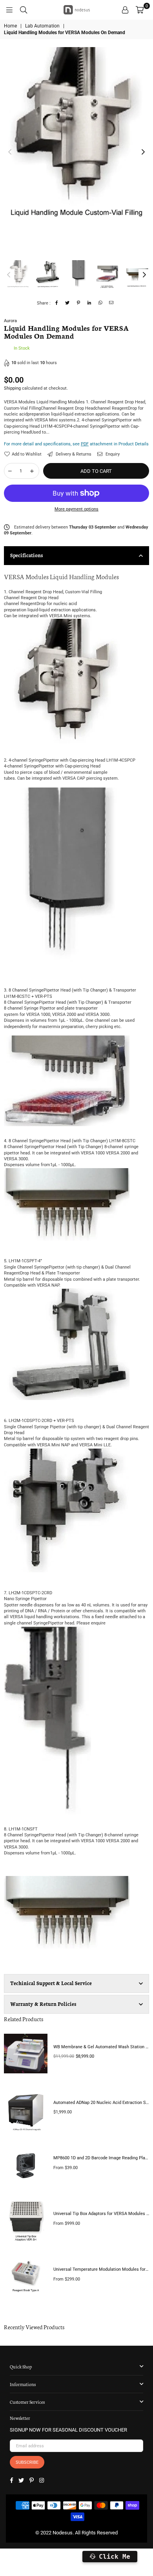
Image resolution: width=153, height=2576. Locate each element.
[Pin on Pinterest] (79, 303)
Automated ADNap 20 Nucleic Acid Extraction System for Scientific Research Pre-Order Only (101, 2103)
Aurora (10, 321)
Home (10, 26)
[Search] (24, 10)
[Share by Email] (112, 303)
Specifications (26, 555)
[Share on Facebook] (57, 303)
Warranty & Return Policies (43, 2004)
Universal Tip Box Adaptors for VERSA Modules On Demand (101, 2214)
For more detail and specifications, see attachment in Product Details (76, 444)
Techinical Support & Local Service (51, 1983)
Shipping (12, 388)
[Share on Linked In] (90, 303)
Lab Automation (42, 26)
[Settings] (125, 10)
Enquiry (112, 454)
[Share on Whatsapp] (101, 303)
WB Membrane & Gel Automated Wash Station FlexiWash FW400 (101, 2047)
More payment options (76, 509)
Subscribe (27, 2462)
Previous (10, 152)
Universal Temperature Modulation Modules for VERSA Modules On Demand (101, 2269)
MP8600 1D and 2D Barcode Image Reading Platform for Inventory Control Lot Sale (101, 2158)
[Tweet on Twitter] (68, 303)
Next (143, 152)
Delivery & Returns (73, 454)
